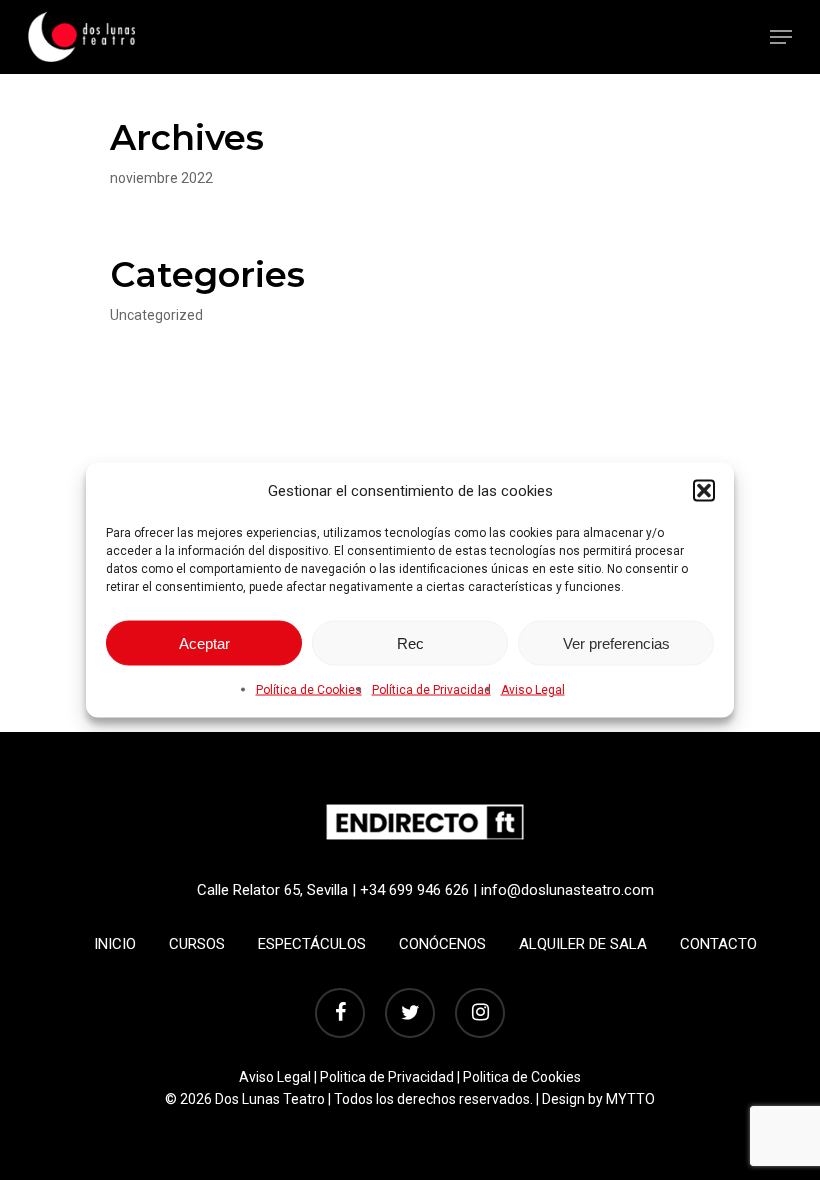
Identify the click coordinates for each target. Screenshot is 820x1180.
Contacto (718, 944)
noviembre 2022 (161, 178)
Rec (410, 642)
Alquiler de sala (583, 944)
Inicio (115, 944)
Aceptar (204, 642)
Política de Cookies (309, 690)
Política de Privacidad (431, 690)
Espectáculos (312, 944)
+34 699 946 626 (414, 890)
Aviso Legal (533, 690)
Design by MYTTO (598, 1099)
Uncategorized (156, 315)
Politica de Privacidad (387, 1077)
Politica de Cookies (522, 1077)
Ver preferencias (616, 642)
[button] (704, 491)
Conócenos (442, 944)
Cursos (197, 944)
